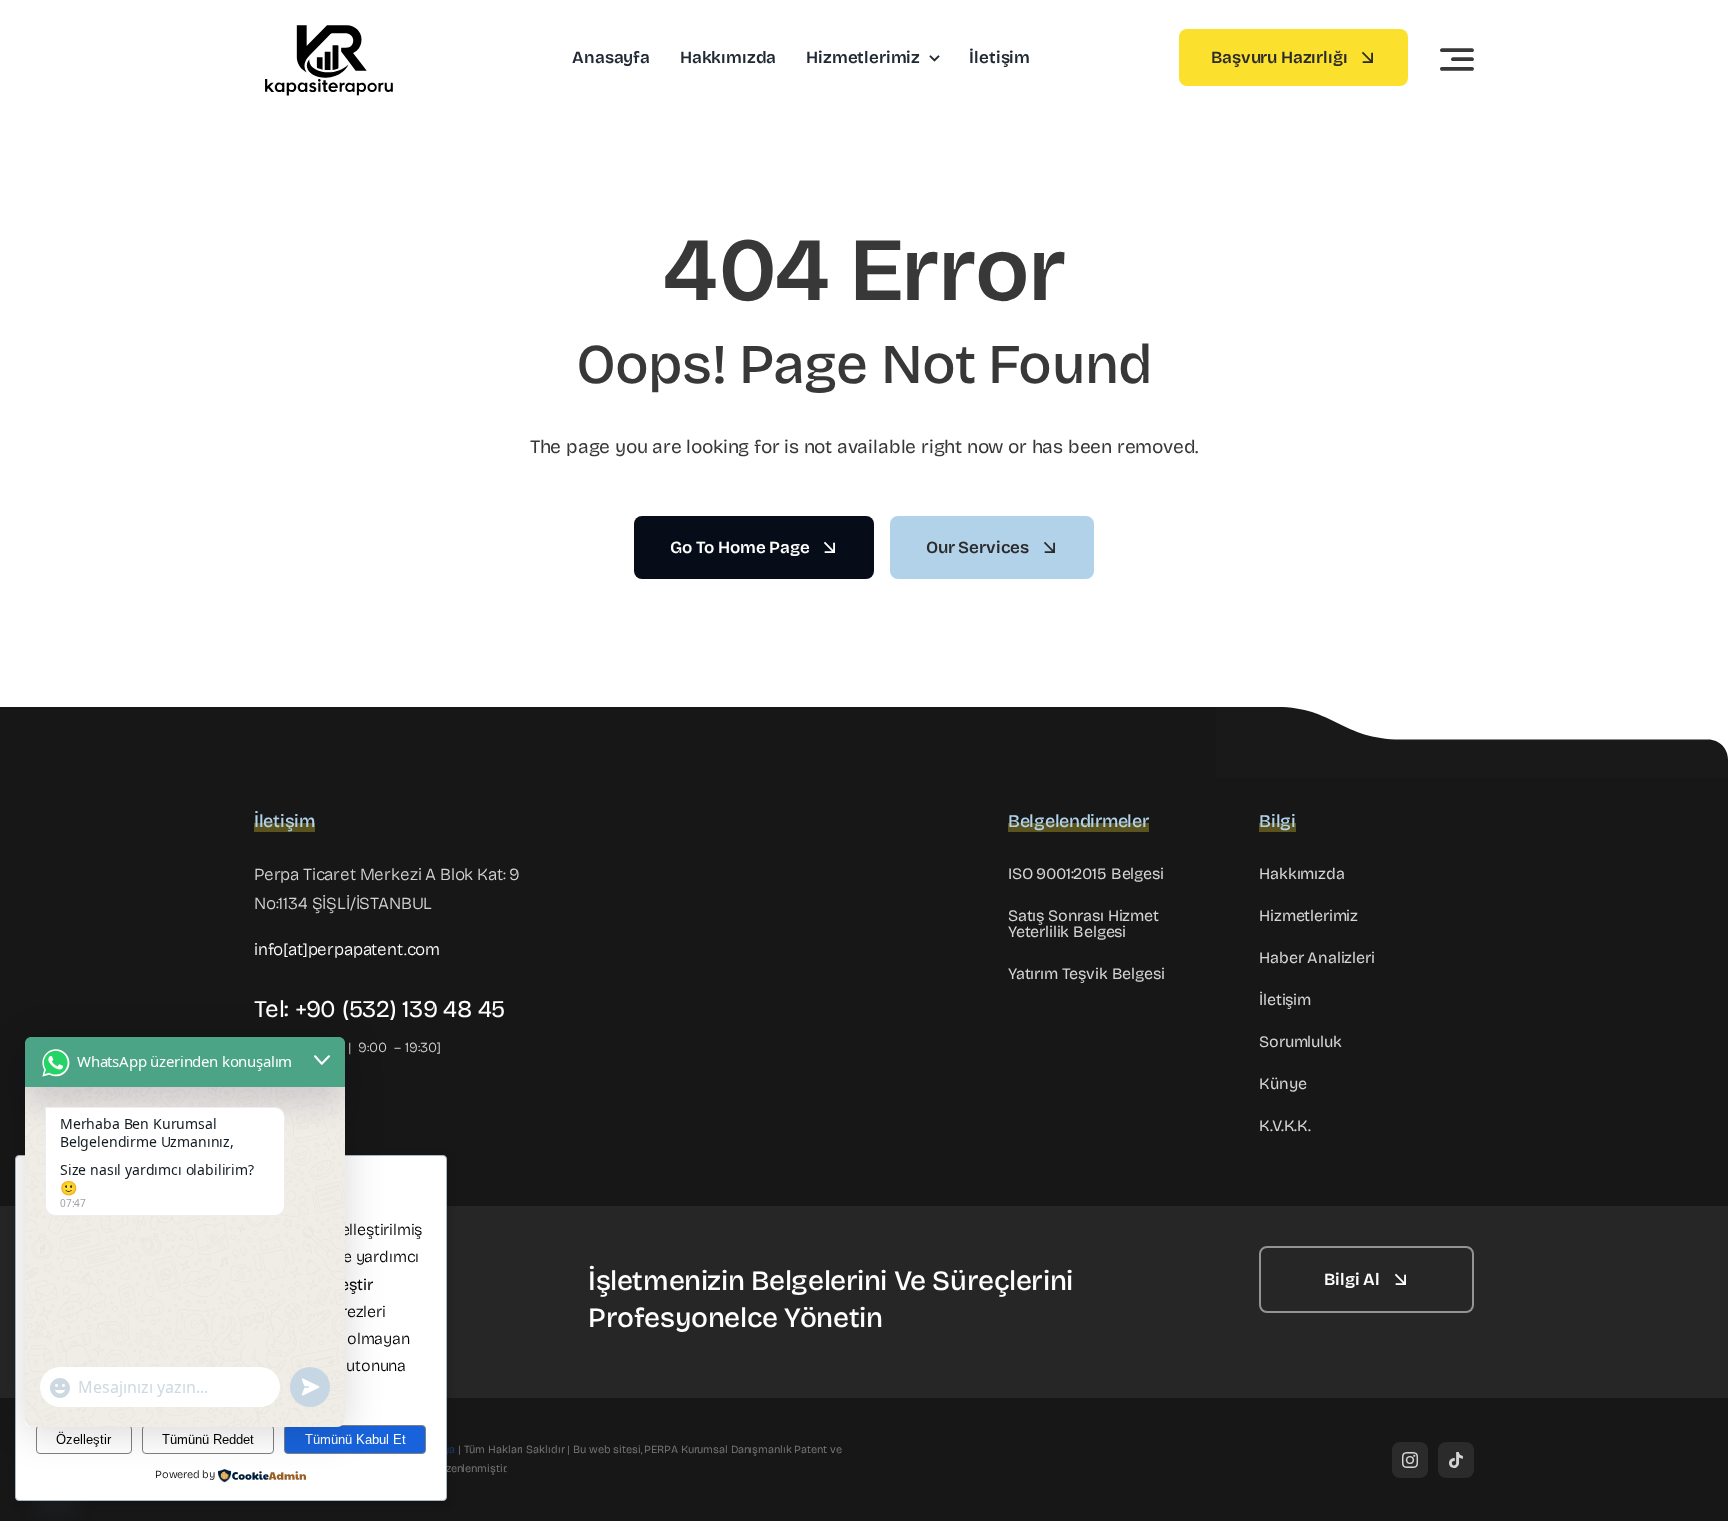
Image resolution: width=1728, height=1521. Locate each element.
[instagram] (1410, 1460)
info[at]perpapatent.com (347, 949)
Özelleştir (83, 1439)
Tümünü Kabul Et (355, 1439)
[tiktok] (1456, 1460)
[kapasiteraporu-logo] (329, 24)
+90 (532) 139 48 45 (400, 1009)
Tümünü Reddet (208, 1439)
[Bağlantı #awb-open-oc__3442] (1457, 59)
